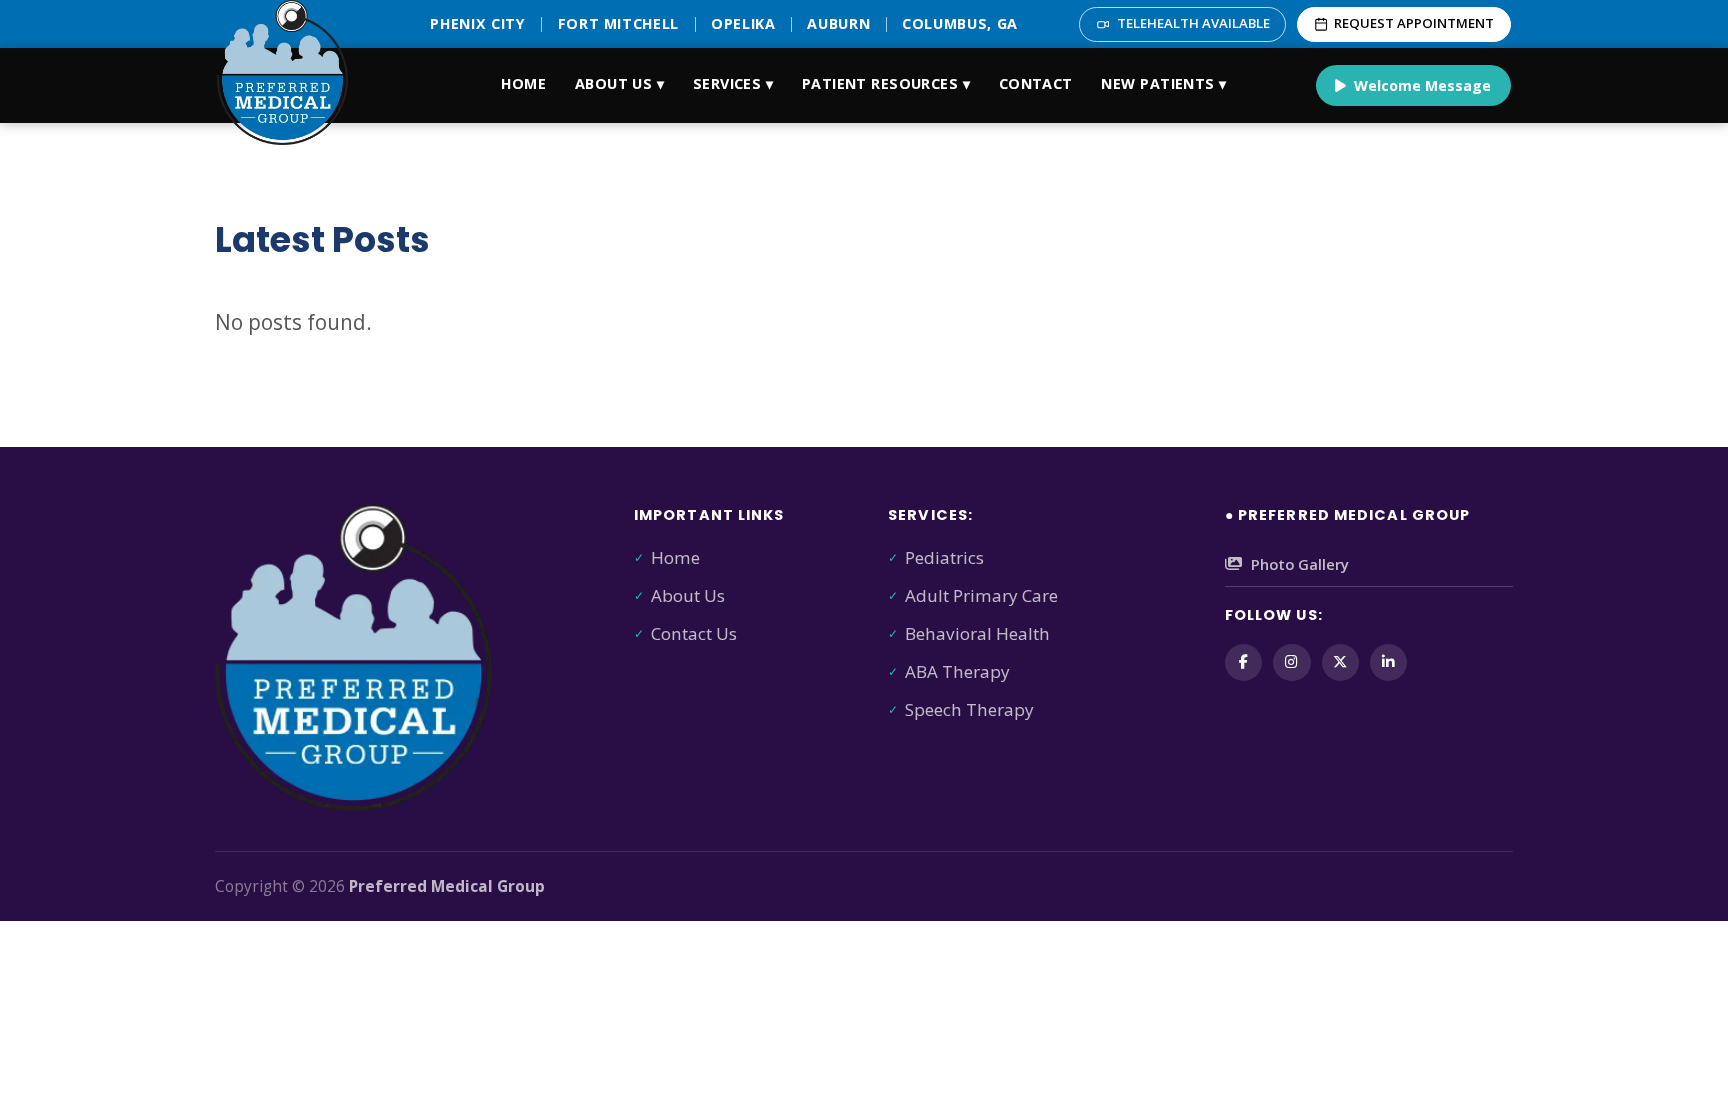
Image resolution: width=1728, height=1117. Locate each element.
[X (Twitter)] (1340, 662)
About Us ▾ (619, 83)
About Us (688, 595)
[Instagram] (1291, 662)
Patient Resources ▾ (886, 83)
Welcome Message (1422, 85)
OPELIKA (743, 23)
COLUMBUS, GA (960, 23)
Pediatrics (944, 557)
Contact (1036, 83)
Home (523, 83)
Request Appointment (1414, 23)
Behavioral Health (977, 633)
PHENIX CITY (477, 23)
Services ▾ (733, 83)
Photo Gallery (1300, 564)
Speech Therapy (969, 709)
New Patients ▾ (1163, 83)
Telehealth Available (1193, 23)
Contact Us (694, 633)
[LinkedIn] (1388, 662)
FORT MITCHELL (619, 23)
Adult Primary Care (981, 595)
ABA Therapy (957, 671)
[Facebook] (1243, 662)
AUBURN (838, 23)
